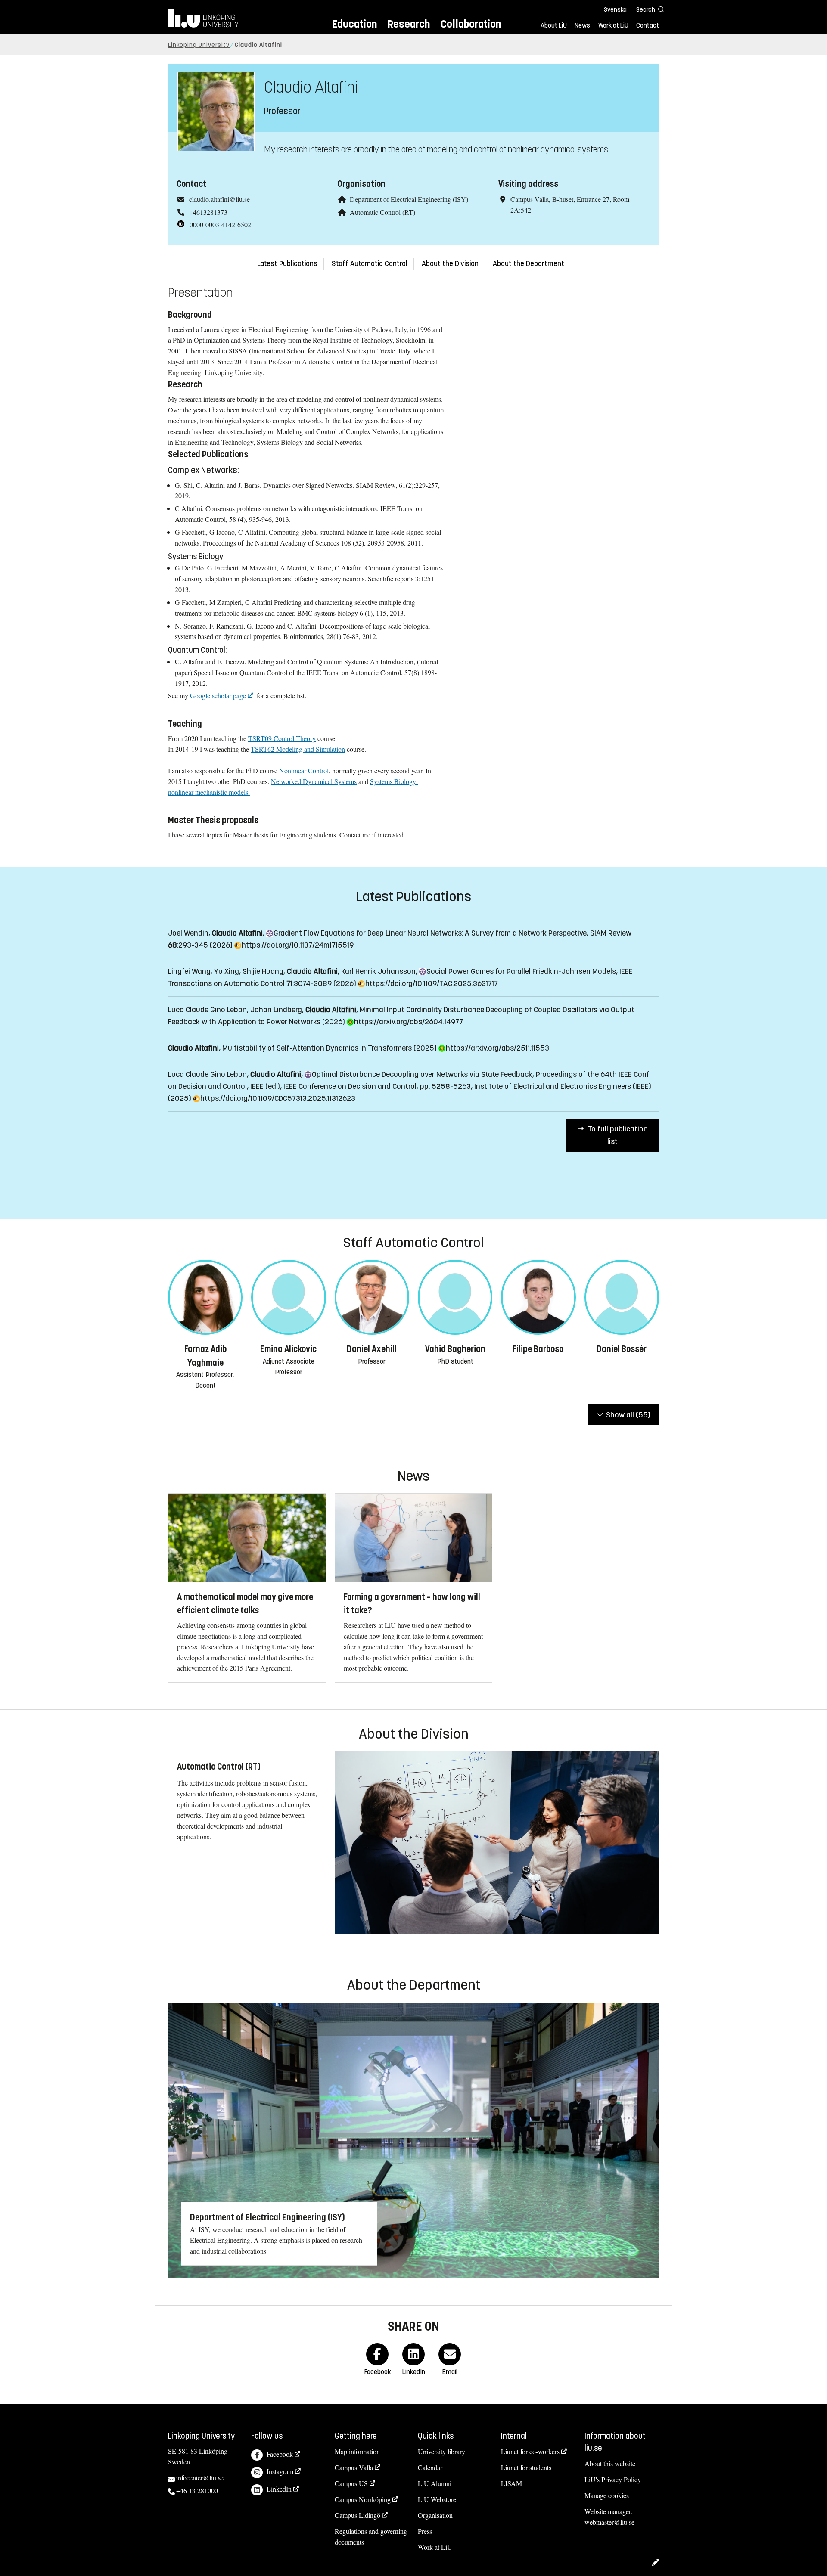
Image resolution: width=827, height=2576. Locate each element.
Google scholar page (218, 696)
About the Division (450, 264)
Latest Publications (287, 264)
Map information (357, 2451)
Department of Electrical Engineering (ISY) (409, 199)
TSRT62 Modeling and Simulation (298, 749)
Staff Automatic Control (370, 264)
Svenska (615, 10)
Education (354, 24)
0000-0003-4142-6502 (220, 225)
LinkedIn (279, 2489)
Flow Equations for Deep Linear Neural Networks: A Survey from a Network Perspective (429, 933)
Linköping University (199, 45)
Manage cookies (607, 2495)
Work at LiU (613, 25)
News (582, 25)
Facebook (280, 2454)
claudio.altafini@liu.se (219, 199)
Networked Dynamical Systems (314, 781)
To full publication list (618, 1135)
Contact (648, 25)
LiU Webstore (437, 2499)
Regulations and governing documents (371, 2536)
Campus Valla (354, 2467)
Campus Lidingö (358, 2515)
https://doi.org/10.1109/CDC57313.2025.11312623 (277, 1098)
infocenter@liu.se (200, 2478)
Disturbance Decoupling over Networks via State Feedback (421, 1074)
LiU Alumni (435, 2483)
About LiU (554, 25)
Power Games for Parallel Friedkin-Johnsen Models (520, 971)
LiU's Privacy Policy (613, 2479)
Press (425, 2531)
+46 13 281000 (197, 2491)
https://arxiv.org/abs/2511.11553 (496, 1048)
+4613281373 (208, 212)
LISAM (511, 2483)
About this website (610, 2463)
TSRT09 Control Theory (282, 738)
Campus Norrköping (363, 2499)
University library (441, 2451)
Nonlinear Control (304, 770)
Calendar (430, 2467)
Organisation (435, 2515)
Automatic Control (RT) (382, 212)
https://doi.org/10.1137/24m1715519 (296, 945)
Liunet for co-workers (530, 2451)
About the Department (529, 264)
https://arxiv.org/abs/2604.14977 (407, 1022)
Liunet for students (526, 2467)
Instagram (280, 2471)
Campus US (351, 2483)
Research (409, 24)
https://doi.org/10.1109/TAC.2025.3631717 (430, 983)
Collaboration (471, 24)
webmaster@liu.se (609, 2522)
